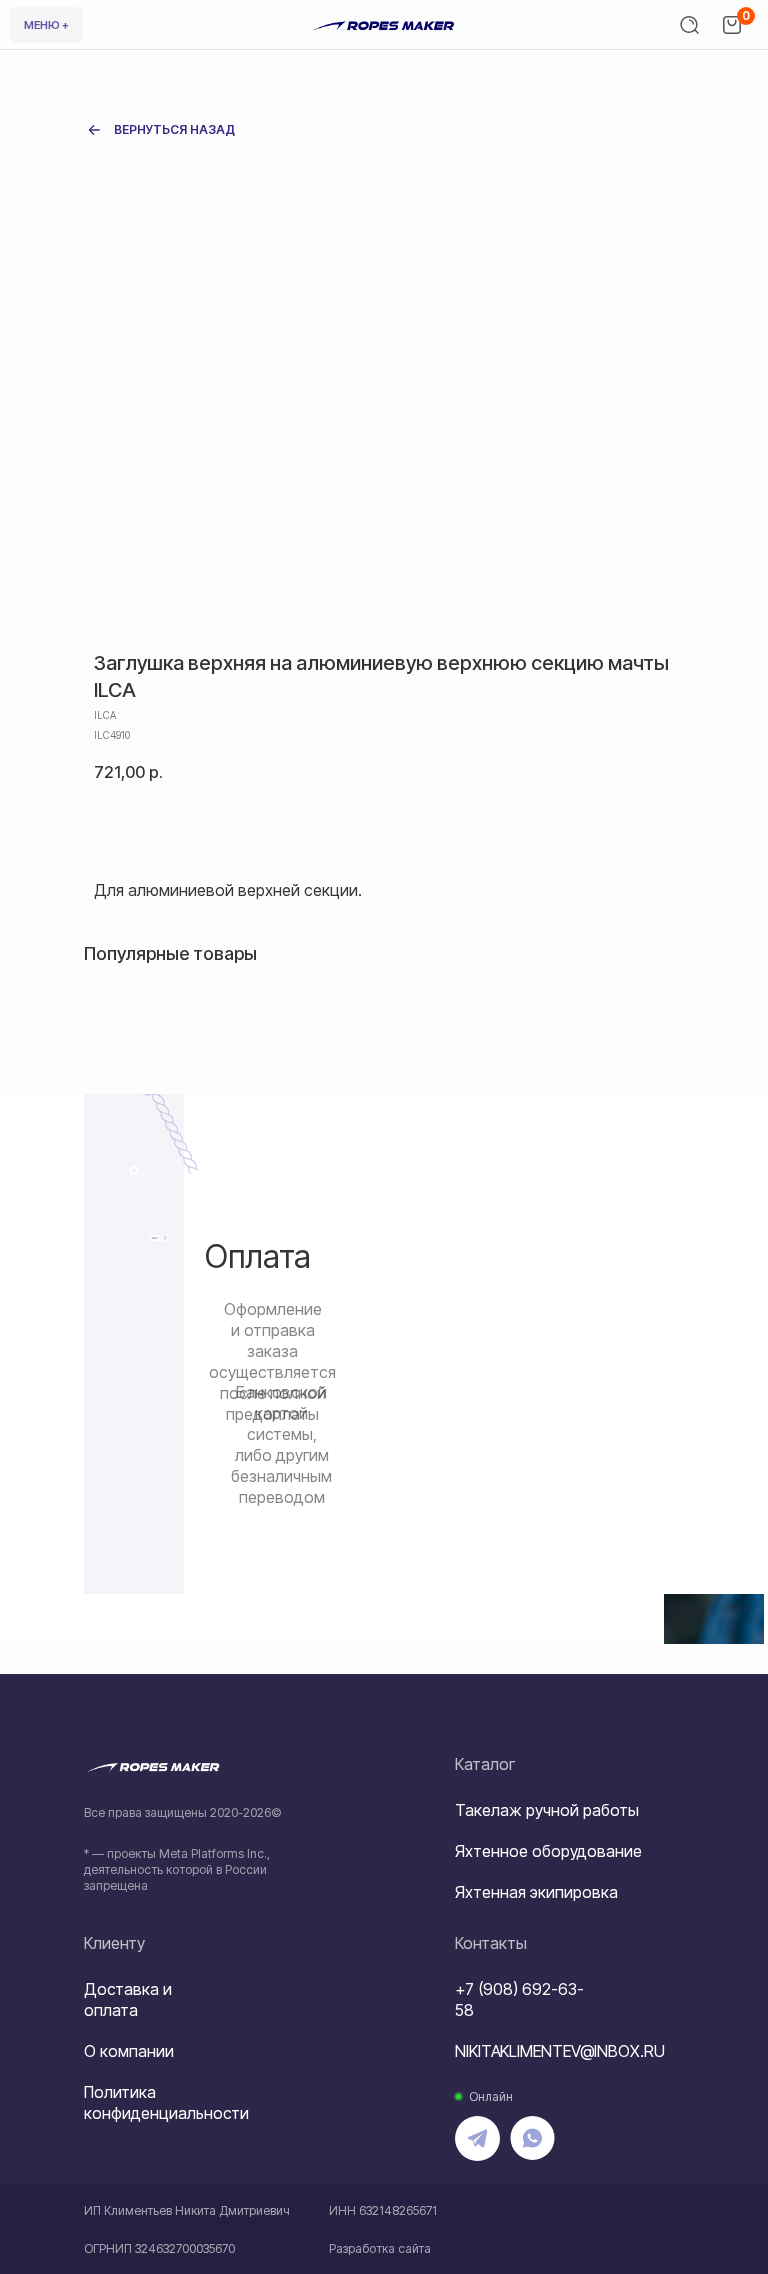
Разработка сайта (380, 2248)
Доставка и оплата (128, 1999)
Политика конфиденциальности (166, 2102)
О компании (129, 2051)
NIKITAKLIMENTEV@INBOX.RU (560, 2051)
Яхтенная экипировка (536, 1892)
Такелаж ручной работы (547, 1810)
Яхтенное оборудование (548, 1851)
